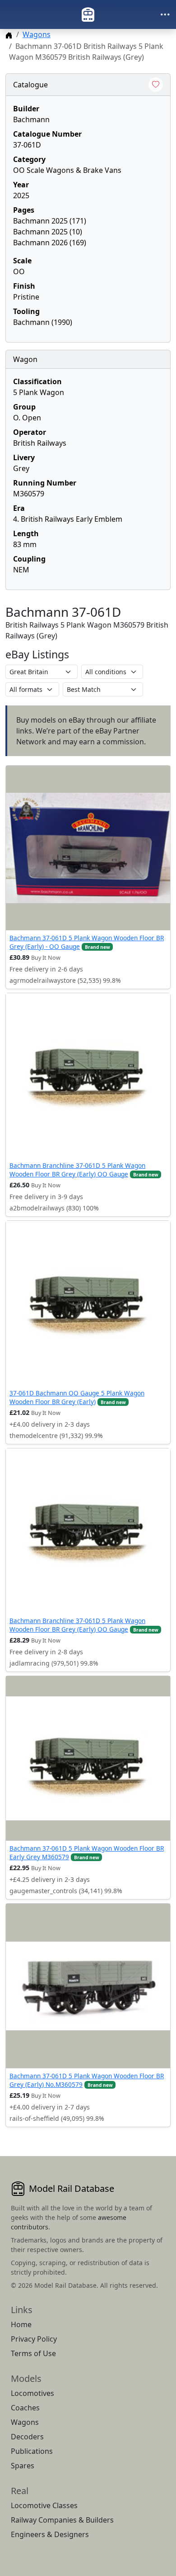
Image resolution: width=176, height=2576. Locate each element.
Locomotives (32, 2393)
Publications (32, 2451)
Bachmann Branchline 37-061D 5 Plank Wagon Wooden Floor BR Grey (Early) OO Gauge (77, 1169)
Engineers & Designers (50, 2534)
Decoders (27, 2437)
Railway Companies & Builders (62, 2520)
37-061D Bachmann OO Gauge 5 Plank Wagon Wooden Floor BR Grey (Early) (77, 1397)
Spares (23, 2466)
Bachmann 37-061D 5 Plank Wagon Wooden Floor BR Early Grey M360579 (87, 1852)
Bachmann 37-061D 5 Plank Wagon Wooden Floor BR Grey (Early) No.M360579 (87, 2080)
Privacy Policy (34, 2339)
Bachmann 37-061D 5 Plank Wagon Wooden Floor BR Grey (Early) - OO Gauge (87, 942)
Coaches (25, 2408)
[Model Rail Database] (88, 14)
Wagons (37, 34)
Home (21, 2324)
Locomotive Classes (44, 2505)
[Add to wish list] (156, 85)
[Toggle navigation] (165, 14)
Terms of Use (33, 2353)
